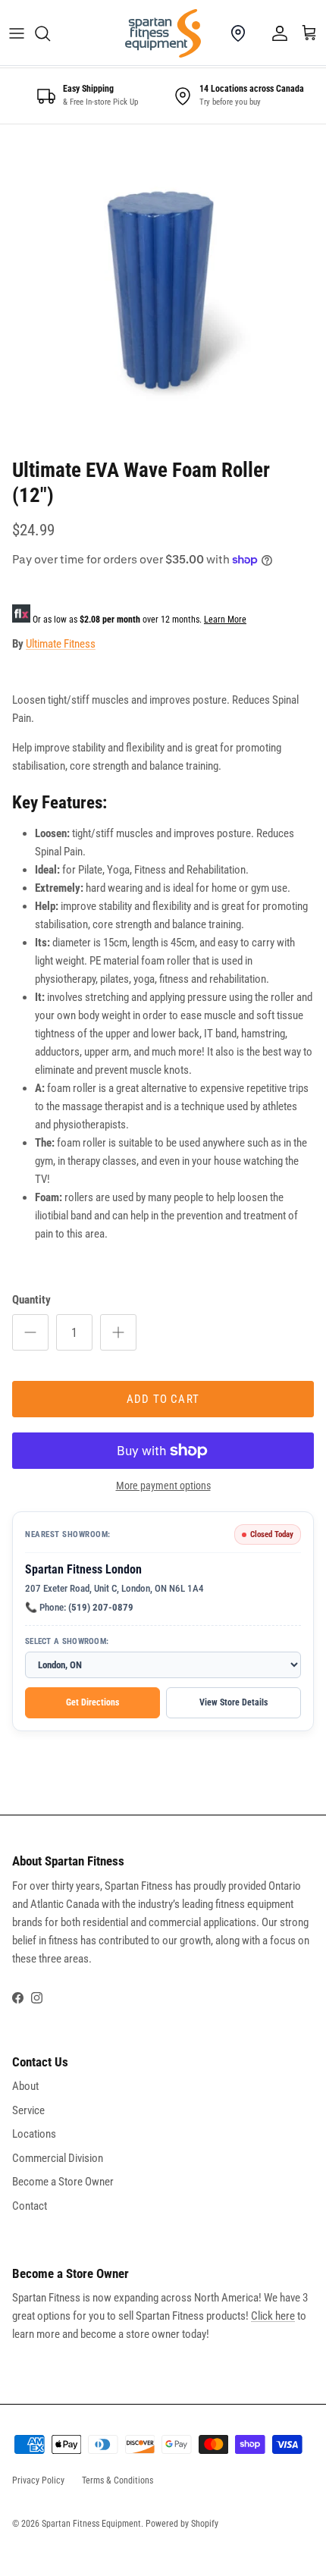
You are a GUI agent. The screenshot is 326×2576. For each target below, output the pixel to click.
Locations (34, 2134)
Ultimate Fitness (61, 644)
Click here (273, 2316)
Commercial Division (58, 2158)
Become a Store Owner (63, 2182)
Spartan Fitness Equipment (91, 2524)
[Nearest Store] (238, 33)
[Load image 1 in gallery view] (163, 287)
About (25, 2086)
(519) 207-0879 (101, 1607)
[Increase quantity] (118, 1332)
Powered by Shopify (182, 2524)
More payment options (163, 1486)
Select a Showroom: (67, 1641)
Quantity (31, 1300)
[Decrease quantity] (30, 1332)
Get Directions (92, 1702)
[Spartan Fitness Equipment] (163, 33)
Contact (30, 2206)
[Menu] (17, 33)
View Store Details (234, 1702)
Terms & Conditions (118, 2480)
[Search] (50, 33)
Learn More (225, 620)
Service (28, 2110)
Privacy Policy (38, 2480)
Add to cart (163, 1399)
